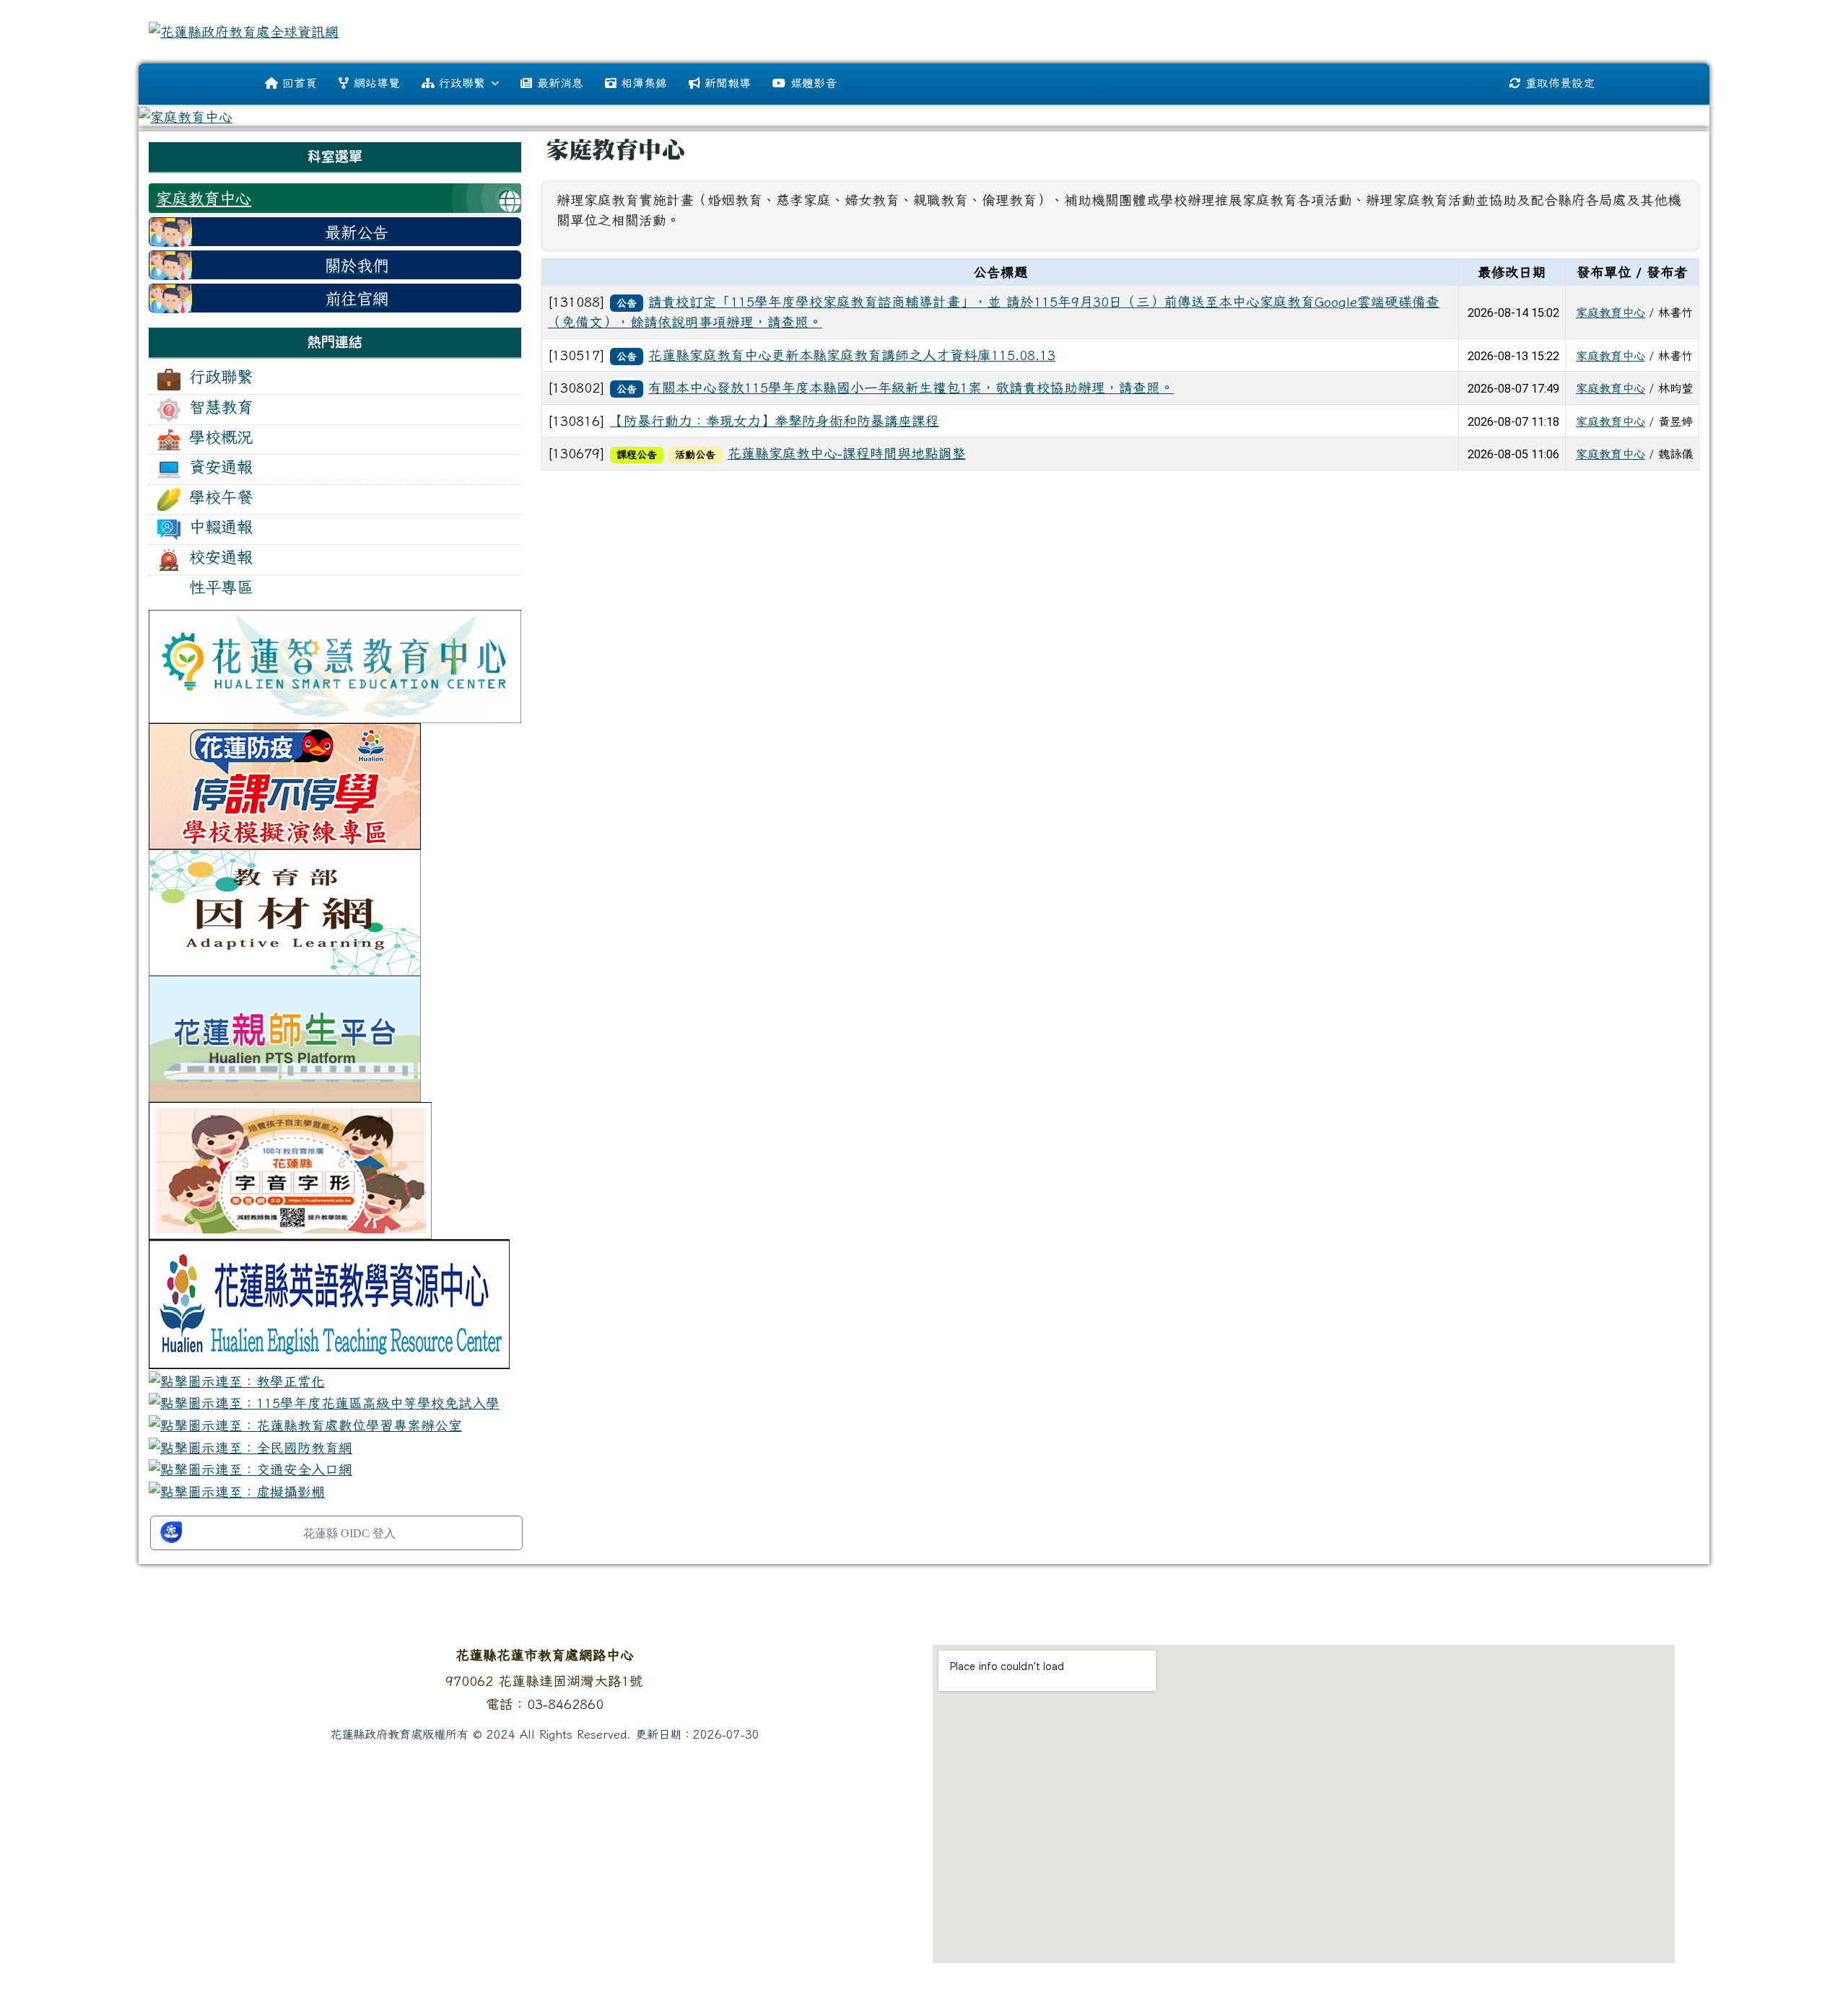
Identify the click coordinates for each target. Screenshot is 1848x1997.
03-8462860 (565, 1704)
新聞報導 (728, 83)
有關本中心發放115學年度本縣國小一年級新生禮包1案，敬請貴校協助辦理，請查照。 (911, 388)
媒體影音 (814, 83)
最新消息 (560, 83)
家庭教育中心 (1611, 313)
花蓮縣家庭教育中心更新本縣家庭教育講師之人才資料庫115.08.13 (852, 355)
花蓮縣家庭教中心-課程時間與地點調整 (847, 453)
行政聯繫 (462, 83)
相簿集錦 (644, 83)
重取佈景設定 (1560, 83)
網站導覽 (377, 83)
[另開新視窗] (335, 665)
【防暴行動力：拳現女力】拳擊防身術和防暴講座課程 (775, 421)
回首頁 (300, 83)
